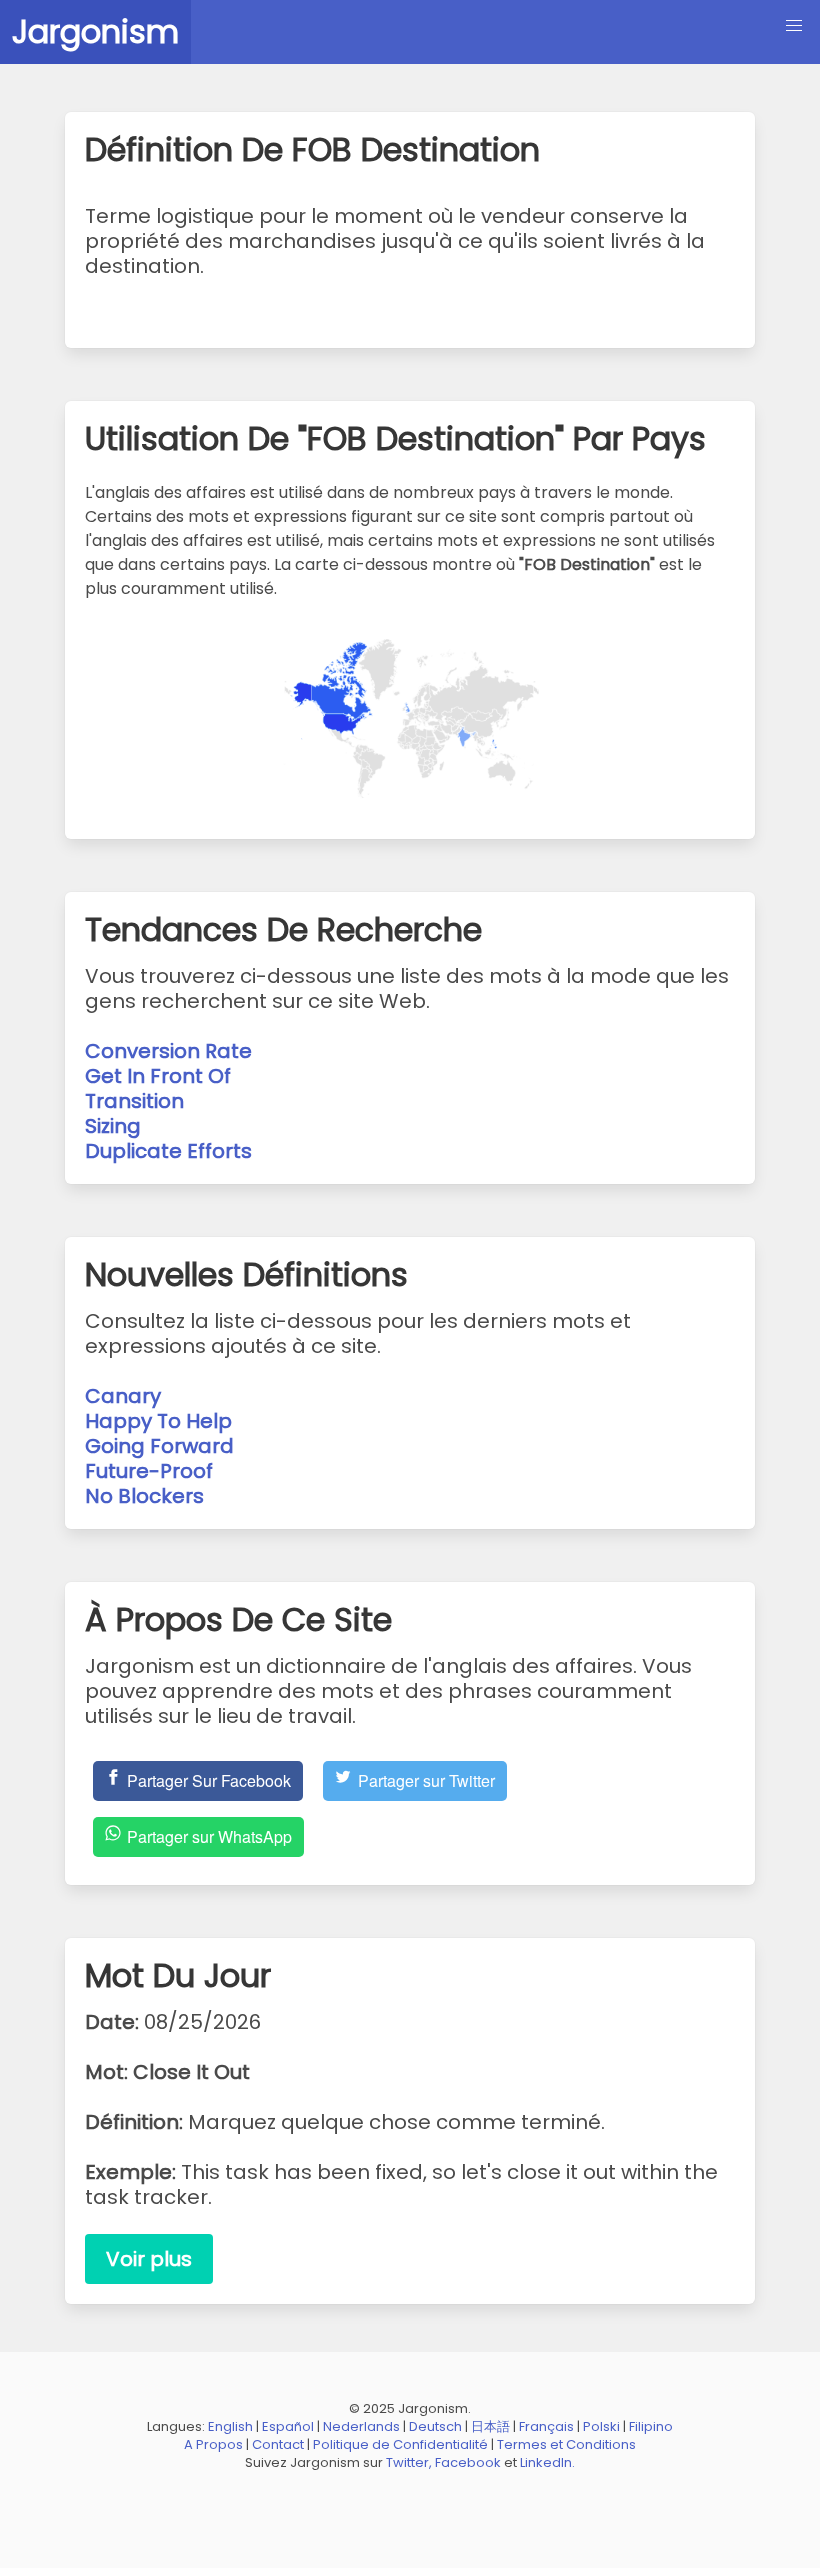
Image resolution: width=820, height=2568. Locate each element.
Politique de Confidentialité (400, 2444)
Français (546, 2426)
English (230, 2426)
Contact (278, 2444)
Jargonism (95, 31)
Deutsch (435, 2426)
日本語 (490, 2426)
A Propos (213, 2444)
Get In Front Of (158, 1076)
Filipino (651, 2426)
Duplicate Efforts (168, 1151)
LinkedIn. (547, 2462)
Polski (601, 2426)
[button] (794, 26)
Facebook (468, 2462)
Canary (123, 1396)
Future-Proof (149, 1471)
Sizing (113, 1126)
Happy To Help (158, 1421)
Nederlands (361, 2426)
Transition (134, 1101)
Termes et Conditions (566, 2444)
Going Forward (159, 1446)
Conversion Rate (168, 1051)
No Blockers (144, 1496)
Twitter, (409, 2462)
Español (288, 2426)
